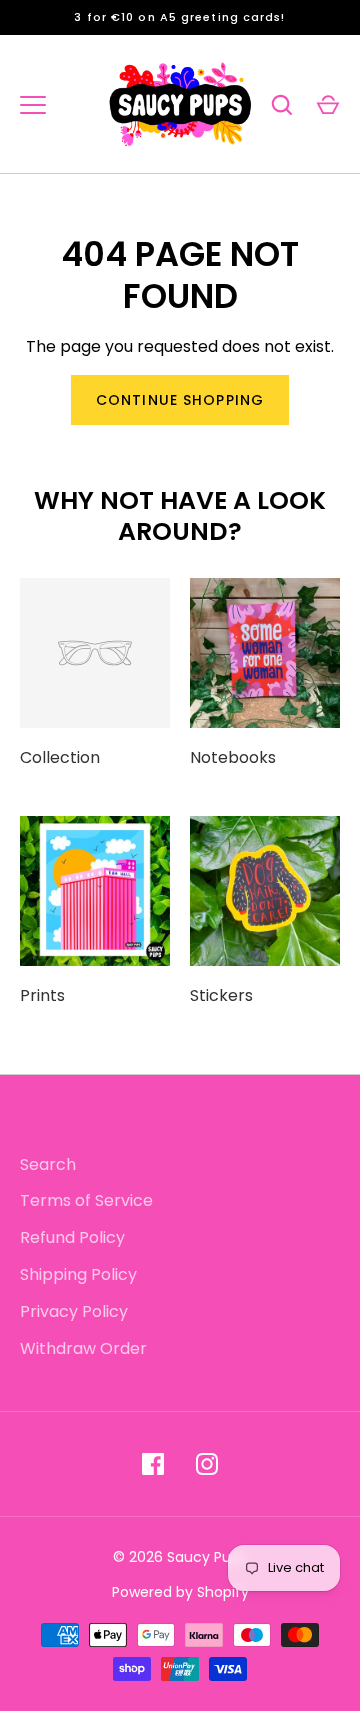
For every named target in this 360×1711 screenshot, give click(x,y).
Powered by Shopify (180, 1592)
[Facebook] (153, 1464)
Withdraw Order (83, 1348)
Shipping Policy (78, 1274)
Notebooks (233, 757)
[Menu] (33, 105)
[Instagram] (207, 1464)
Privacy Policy (74, 1311)
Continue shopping (180, 400)
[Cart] (328, 105)
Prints (42, 995)
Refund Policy (72, 1237)
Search (48, 1164)
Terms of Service (86, 1200)
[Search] (282, 105)
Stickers (221, 995)
